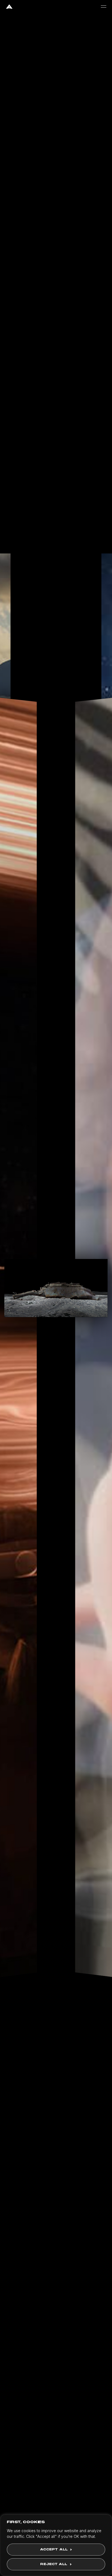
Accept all (54, 2550)
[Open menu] (104, 7)
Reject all (54, 2564)
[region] (56, 2545)
